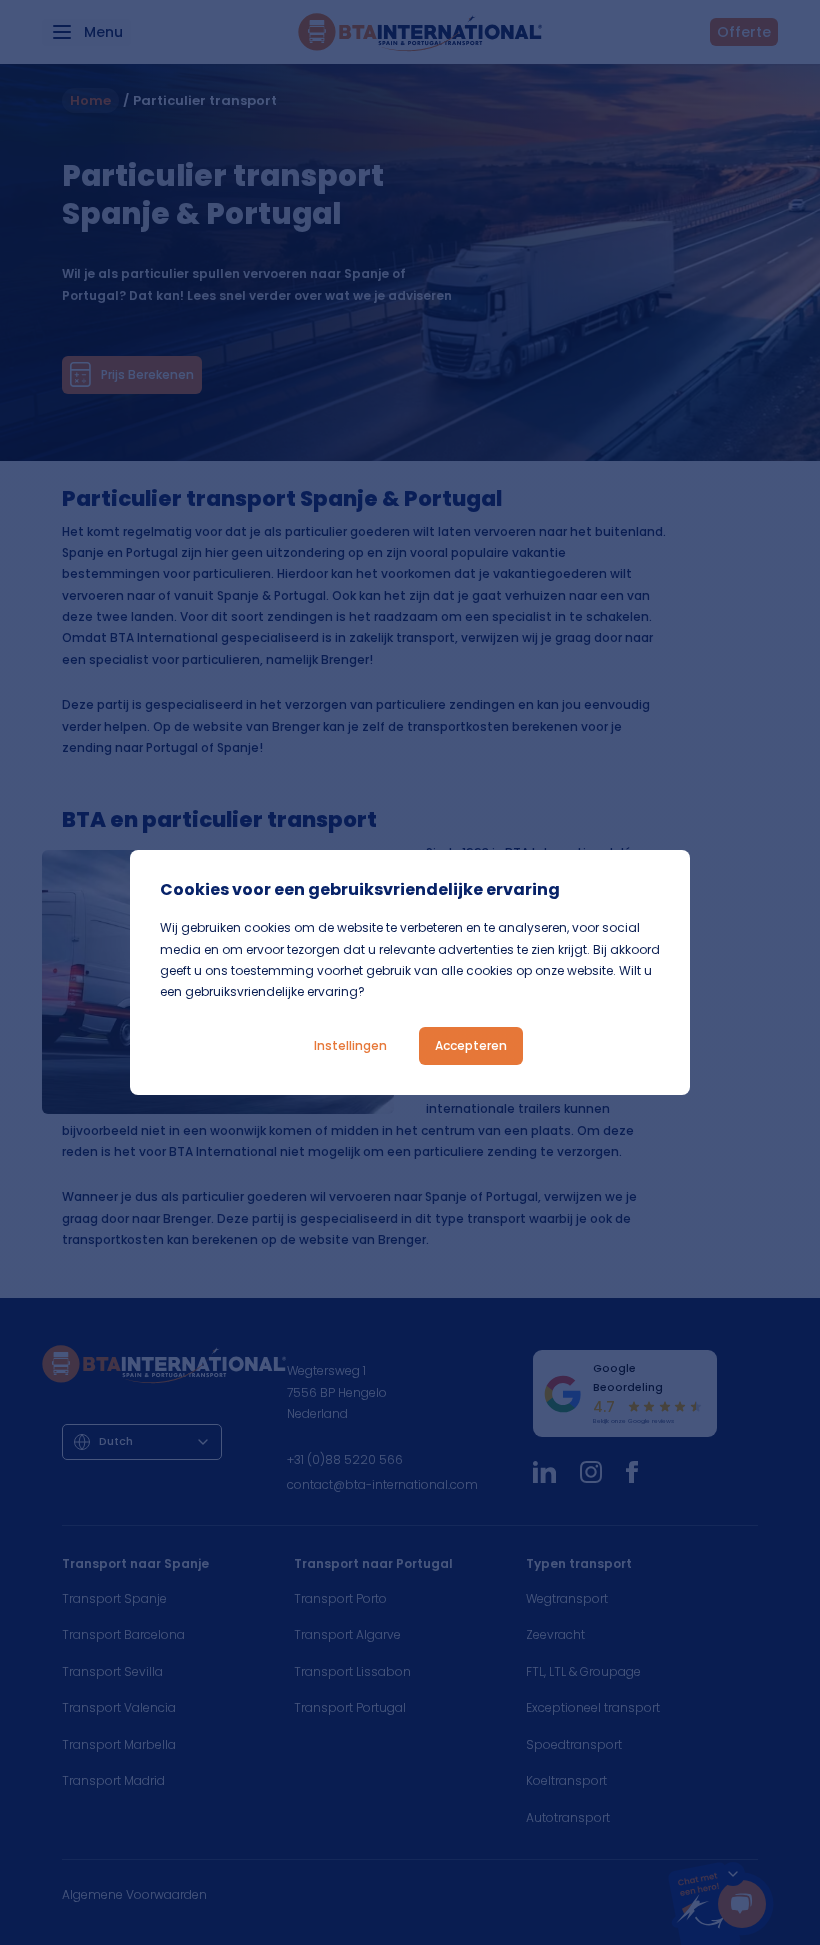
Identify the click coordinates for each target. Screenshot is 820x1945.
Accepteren (471, 1045)
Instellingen (350, 1045)
